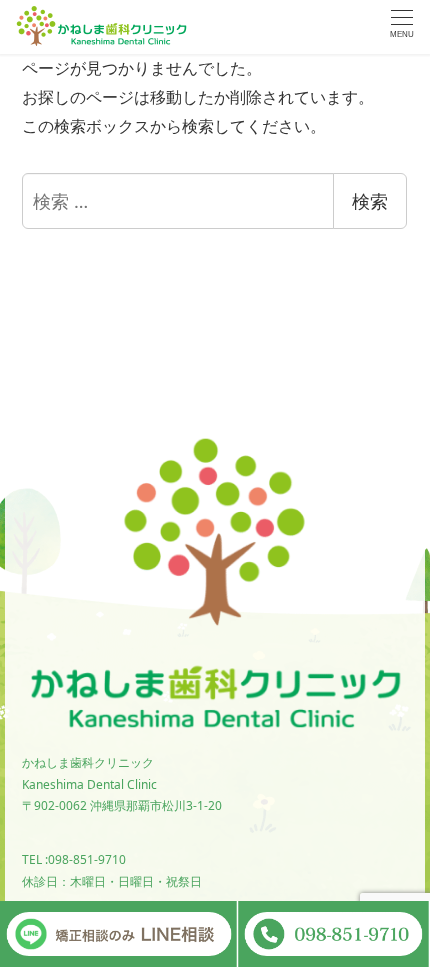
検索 (370, 201)
